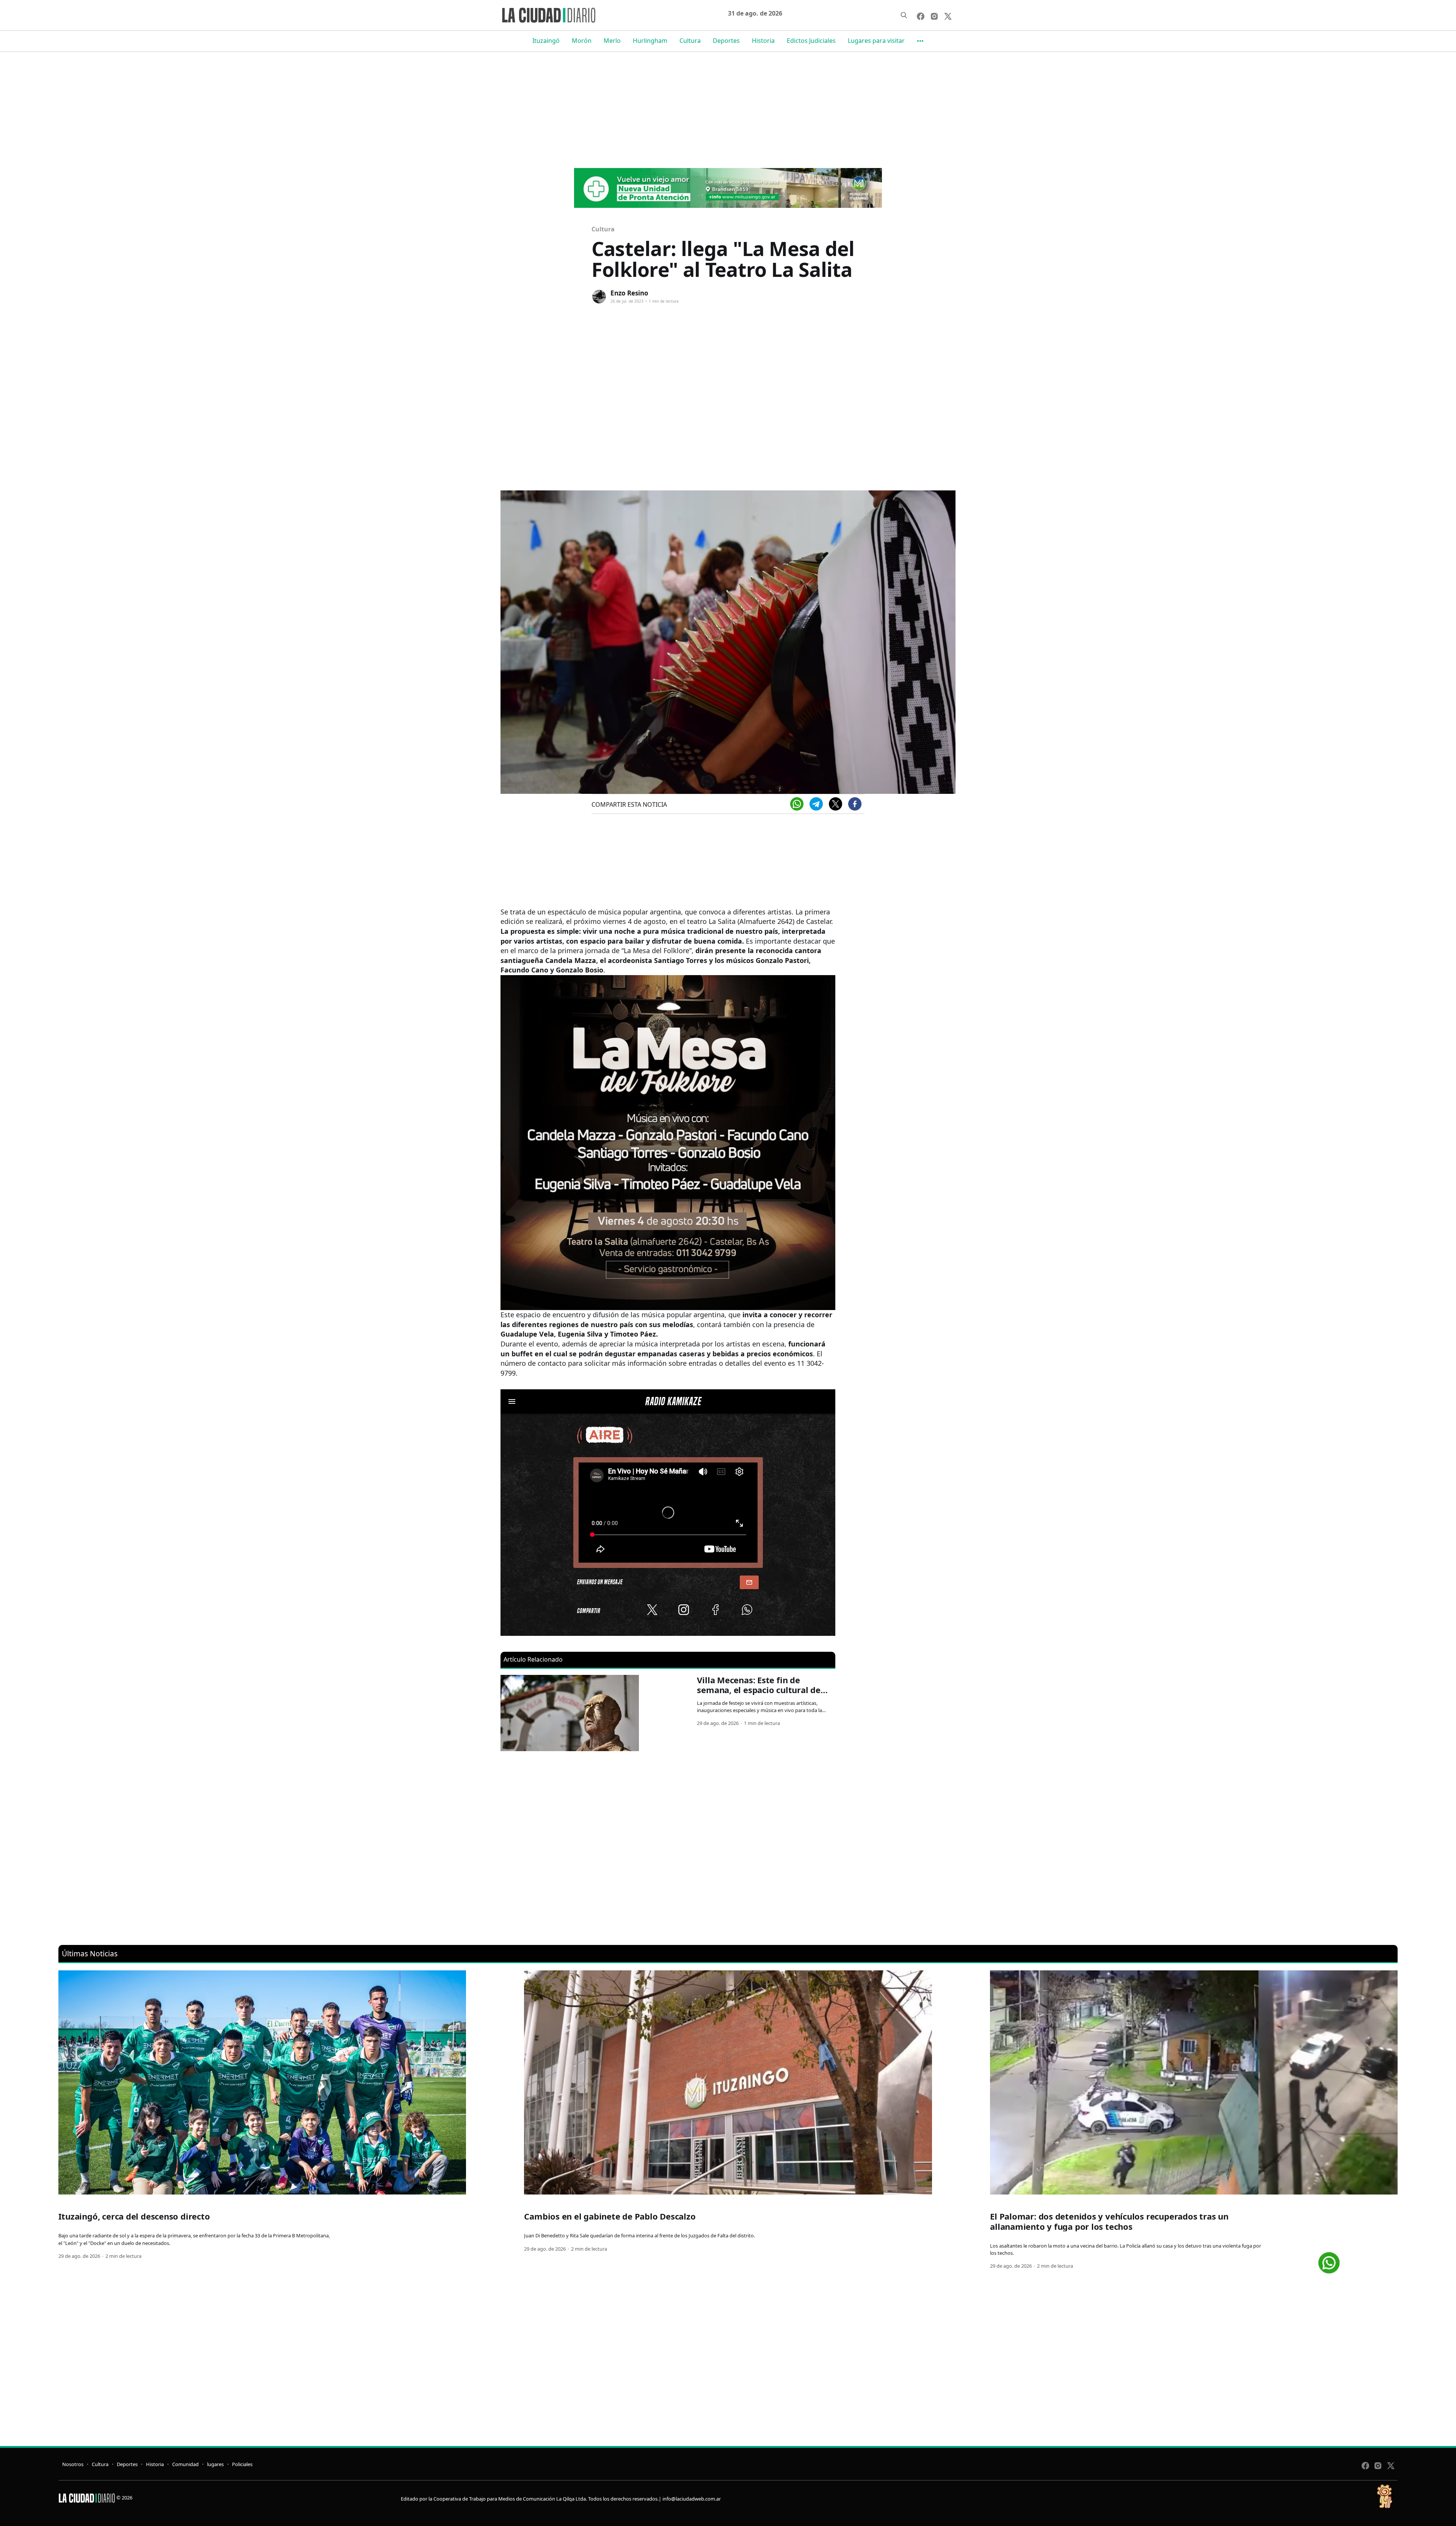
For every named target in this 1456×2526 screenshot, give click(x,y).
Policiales (242, 2464)
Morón (582, 41)
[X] (835, 804)
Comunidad (185, 2464)
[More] (920, 41)
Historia (763, 41)
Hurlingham (650, 41)
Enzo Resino (629, 293)
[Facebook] (855, 804)
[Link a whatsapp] (1329, 2260)
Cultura (690, 41)
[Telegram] (816, 804)
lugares (215, 2464)
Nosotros (73, 2464)
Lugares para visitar (876, 41)
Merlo (612, 41)
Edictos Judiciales (811, 41)
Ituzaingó (546, 41)
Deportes (726, 41)
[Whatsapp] (797, 804)
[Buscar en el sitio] (904, 15)
